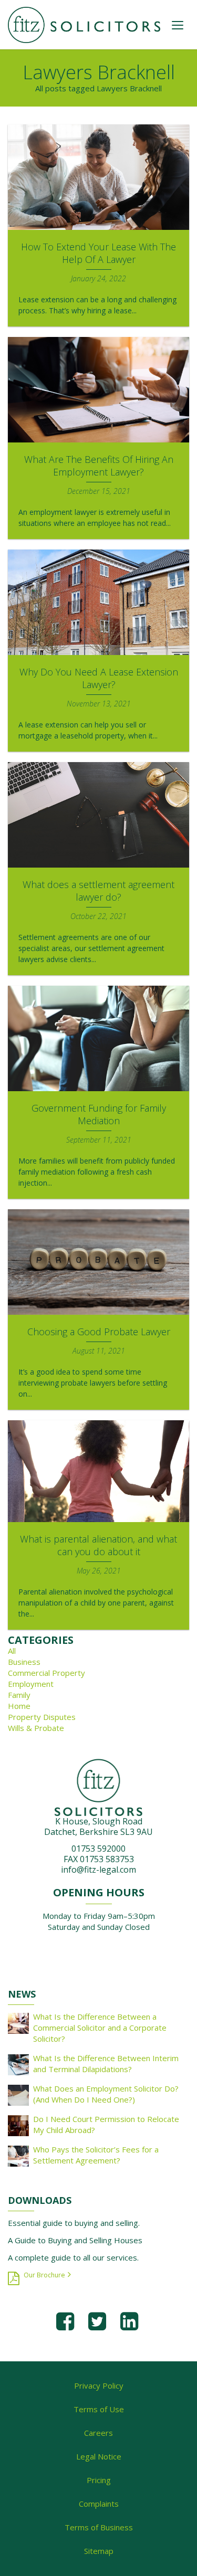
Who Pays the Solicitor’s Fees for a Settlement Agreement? (96, 2155)
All (12, 1651)
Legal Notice (99, 2456)
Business (24, 1662)
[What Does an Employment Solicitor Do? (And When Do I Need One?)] (18, 2094)
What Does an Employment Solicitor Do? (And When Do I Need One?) (106, 2094)
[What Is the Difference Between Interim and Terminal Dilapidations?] (18, 2064)
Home (19, 1706)
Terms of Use (99, 2409)
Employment (31, 1684)
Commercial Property (46, 1673)
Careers (98, 2433)
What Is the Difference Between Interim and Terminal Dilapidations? (106, 2063)
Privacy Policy (99, 2385)
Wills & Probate (36, 1728)
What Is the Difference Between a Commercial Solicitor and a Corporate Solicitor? (100, 2028)
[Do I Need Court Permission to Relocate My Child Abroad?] (18, 2125)
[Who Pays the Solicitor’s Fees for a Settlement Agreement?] (18, 2155)
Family (19, 1695)
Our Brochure (44, 2275)
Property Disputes (42, 1717)
